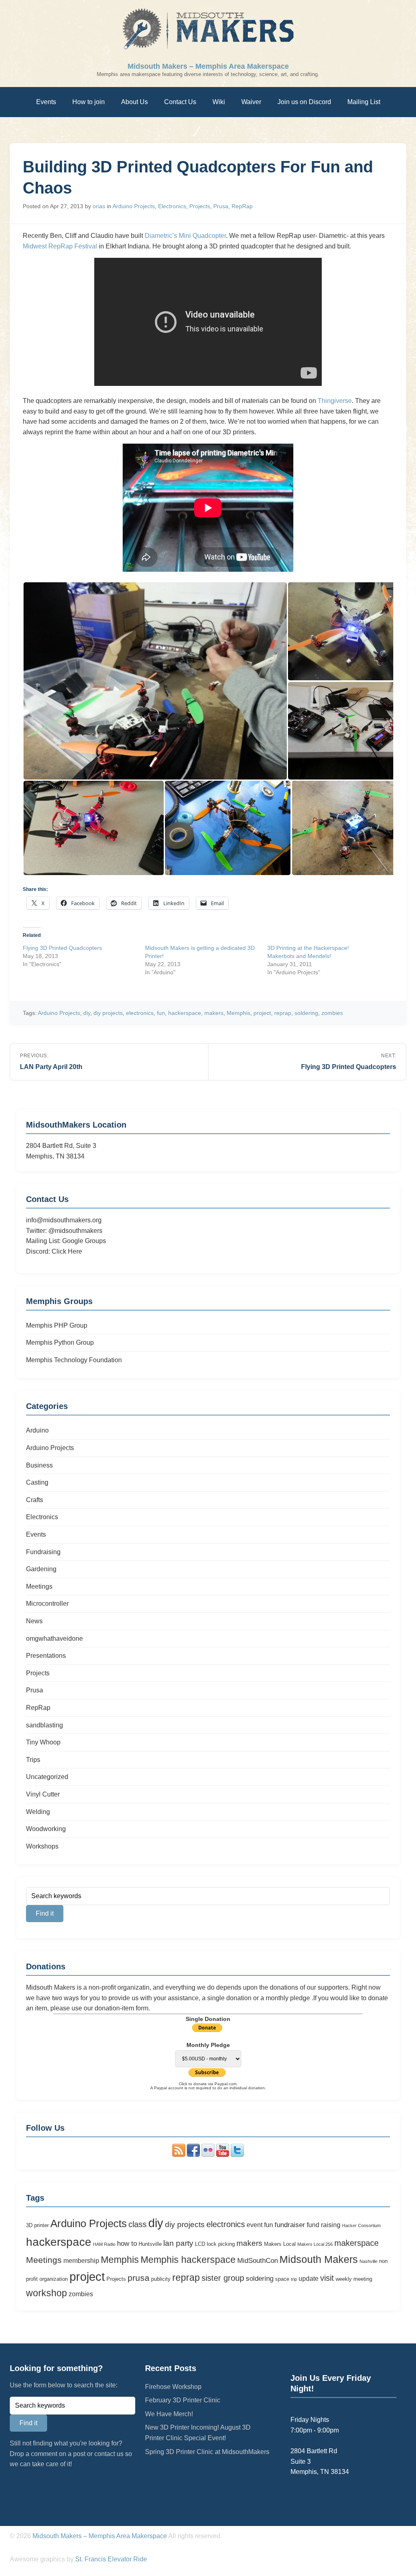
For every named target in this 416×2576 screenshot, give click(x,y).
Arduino (37, 1430)
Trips (33, 1760)
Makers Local (280, 2244)
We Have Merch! (169, 2414)
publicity (161, 2279)
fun (161, 1013)
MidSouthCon (258, 2260)
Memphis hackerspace (188, 2260)
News (34, 1621)
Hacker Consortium (361, 2225)
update (309, 2279)
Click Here (67, 1251)
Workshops (42, 1846)
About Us (134, 102)
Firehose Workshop (173, 2387)
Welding (38, 1812)
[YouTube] (223, 2155)
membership (81, 2261)
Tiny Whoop (43, 1742)
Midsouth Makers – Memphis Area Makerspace (208, 66)
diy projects (108, 1013)
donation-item (114, 2008)
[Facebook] (193, 2155)
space (282, 2279)
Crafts (35, 1500)
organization (54, 2279)
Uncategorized (47, 1777)
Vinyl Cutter (43, 1794)
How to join (89, 102)
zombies (332, 1013)
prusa (139, 2278)
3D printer (37, 2225)
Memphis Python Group (60, 1342)
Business (39, 1465)
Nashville (368, 2261)
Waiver (251, 102)
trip (294, 2279)
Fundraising (43, 1552)
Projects (200, 206)
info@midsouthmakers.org (64, 1220)
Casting (37, 1482)
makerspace (356, 2243)
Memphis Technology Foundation (74, 1360)
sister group (223, 2278)
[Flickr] (208, 2155)
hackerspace (185, 1013)
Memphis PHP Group (57, 1325)
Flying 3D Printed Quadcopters (62, 948)
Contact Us (180, 102)
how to (127, 2243)
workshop (47, 2293)
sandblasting (44, 1725)
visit (327, 2278)
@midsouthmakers (75, 1231)
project (262, 1013)
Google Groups (84, 1241)
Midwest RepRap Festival (60, 246)
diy (87, 1013)
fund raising (324, 2225)
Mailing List (364, 102)
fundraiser (290, 2225)
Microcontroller (47, 1604)
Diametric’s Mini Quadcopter (185, 236)
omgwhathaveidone (54, 1639)
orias (100, 206)
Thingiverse (335, 401)
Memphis (238, 1013)
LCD (200, 2244)
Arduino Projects (134, 206)
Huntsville (150, 2244)
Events (46, 102)
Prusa (221, 206)
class (138, 2224)
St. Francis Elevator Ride (111, 2559)
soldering (306, 1013)
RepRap (242, 206)
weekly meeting (354, 2279)
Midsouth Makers (319, 2259)
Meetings (39, 1586)
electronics (140, 1013)
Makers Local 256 (315, 2244)
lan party (178, 2243)
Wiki (219, 102)
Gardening (41, 1569)
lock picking (221, 2244)
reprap (283, 1013)
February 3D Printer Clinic (183, 2400)
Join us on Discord (304, 102)
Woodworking (46, 1829)
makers (214, 1013)
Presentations (46, 1656)
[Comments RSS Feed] (179, 2155)
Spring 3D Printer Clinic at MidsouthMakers (207, 2452)
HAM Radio (104, 2244)
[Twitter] (237, 2155)
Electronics (172, 206)
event (255, 2225)
